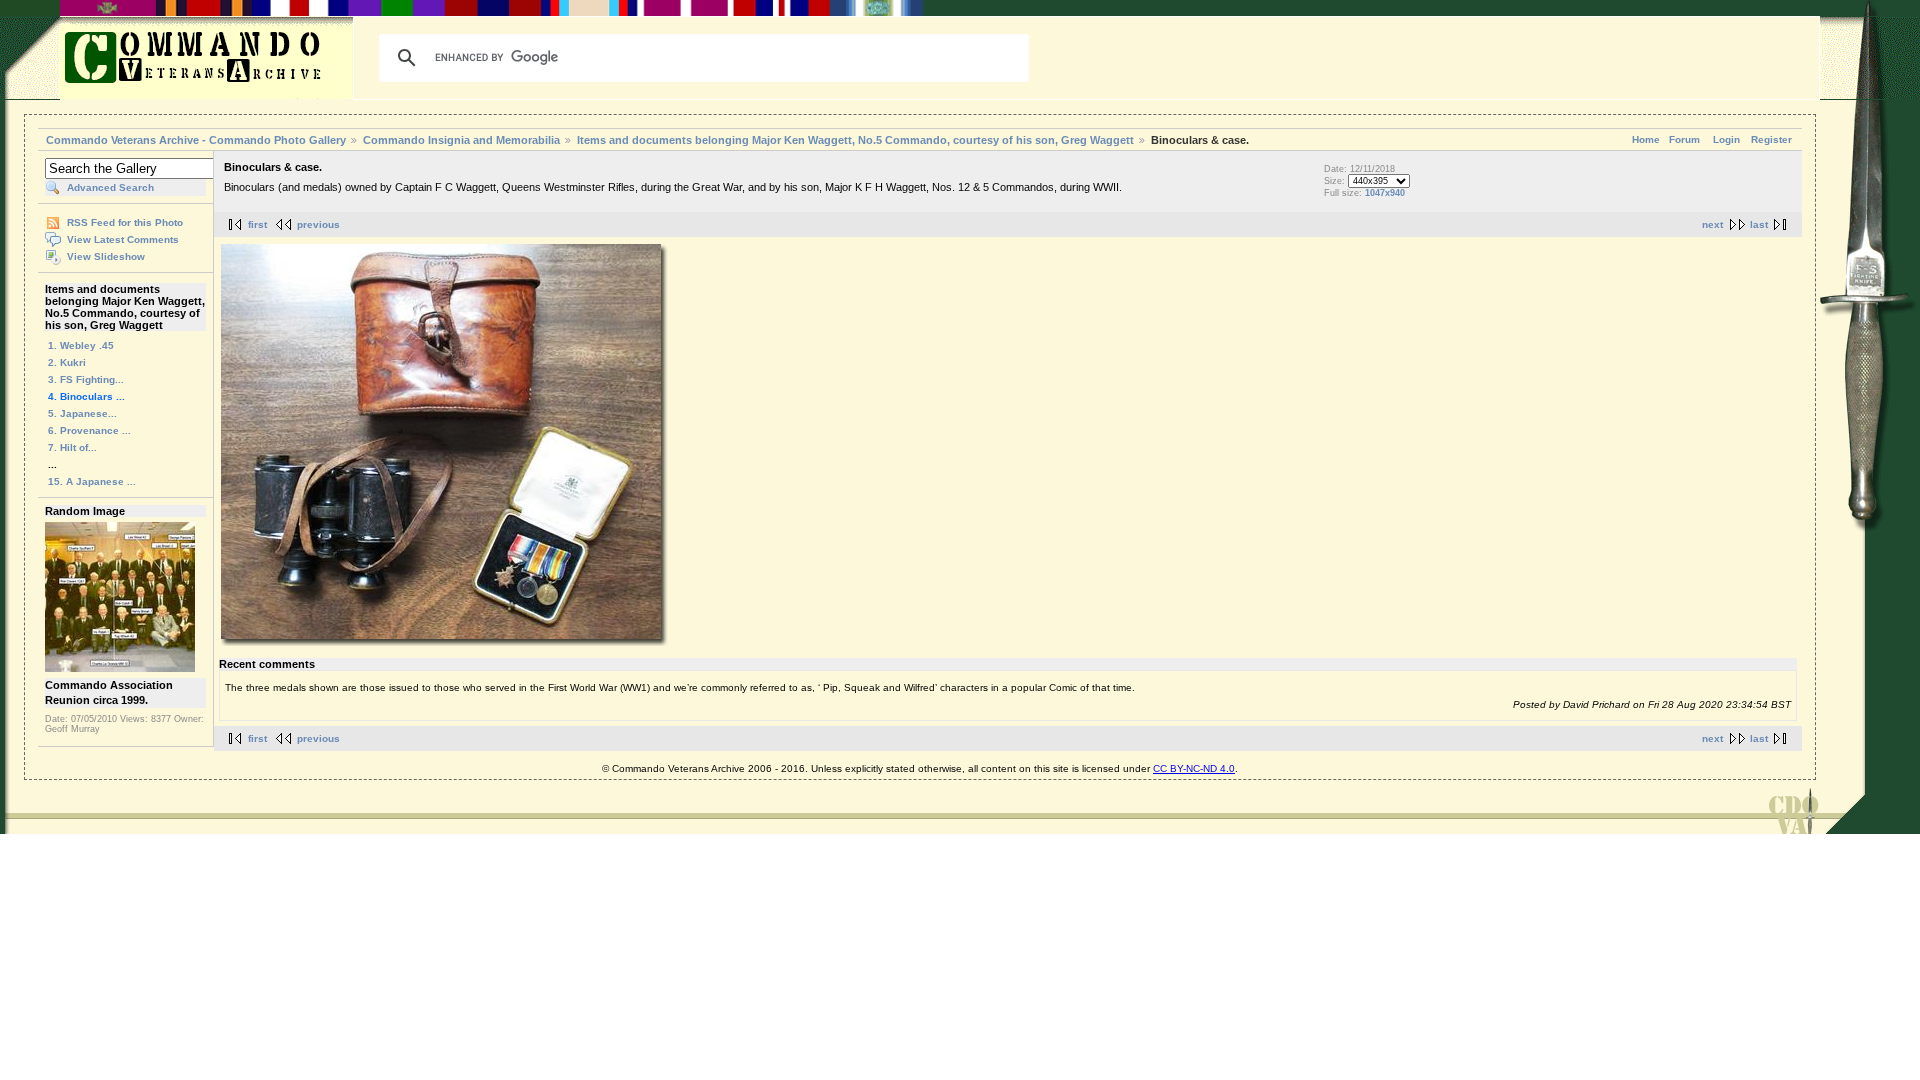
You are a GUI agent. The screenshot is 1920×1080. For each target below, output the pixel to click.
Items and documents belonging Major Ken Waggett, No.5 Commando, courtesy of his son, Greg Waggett (855, 140)
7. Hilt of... (72, 447)
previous (318, 224)
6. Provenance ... (89, 430)
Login (1726, 139)
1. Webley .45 (81, 345)
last (1759, 224)
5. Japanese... (82, 413)
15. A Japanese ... (92, 481)
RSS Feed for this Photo (125, 222)
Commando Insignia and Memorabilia (461, 140)
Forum (1684, 139)
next (1712, 224)
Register (1771, 139)
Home (1646, 139)
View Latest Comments (123, 239)
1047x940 (1385, 193)
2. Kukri (67, 362)
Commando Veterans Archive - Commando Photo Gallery (196, 140)
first (257, 224)
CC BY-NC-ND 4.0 (1194, 768)
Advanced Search (110, 187)
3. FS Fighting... (86, 379)
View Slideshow (106, 256)
